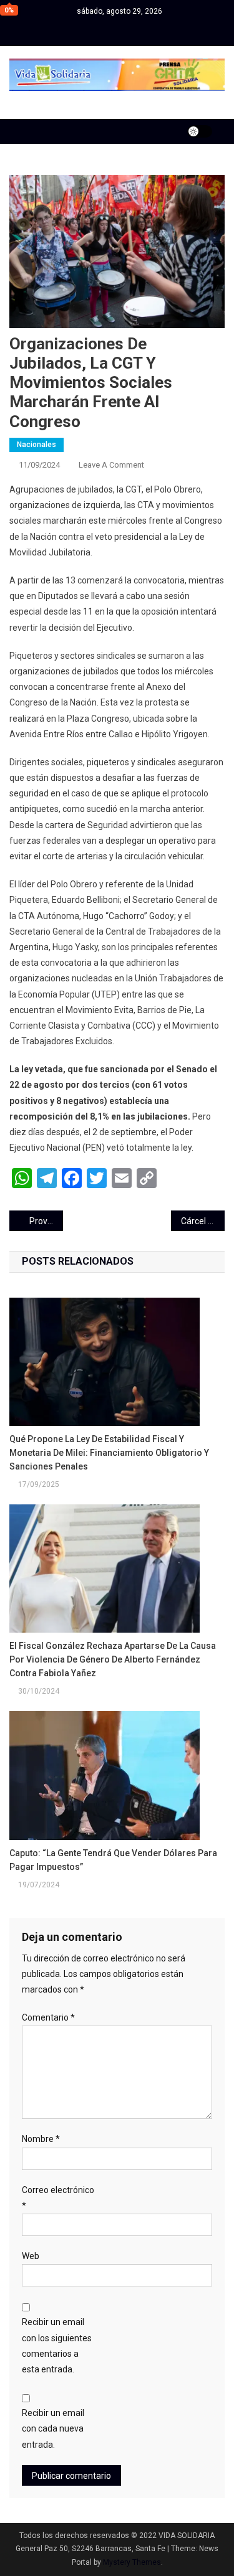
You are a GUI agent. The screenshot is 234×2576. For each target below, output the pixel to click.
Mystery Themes (132, 2562)
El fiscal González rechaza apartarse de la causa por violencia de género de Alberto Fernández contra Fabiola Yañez (113, 1659)
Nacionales (37, 445)
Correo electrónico (58, 2198)
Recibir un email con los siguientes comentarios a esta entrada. (57, 2346)
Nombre (41, 2139)
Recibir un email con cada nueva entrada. (53, 2428)
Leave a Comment (111, 465)
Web (31, 2256)
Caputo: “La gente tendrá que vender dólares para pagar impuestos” (113, 1860)
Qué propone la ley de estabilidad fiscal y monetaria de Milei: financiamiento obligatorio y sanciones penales (109, 1453)
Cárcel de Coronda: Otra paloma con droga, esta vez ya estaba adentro (203, 1221)
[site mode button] (200, 131)
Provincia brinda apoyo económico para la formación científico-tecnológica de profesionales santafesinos (46, 1221)
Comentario (48, 2017)
